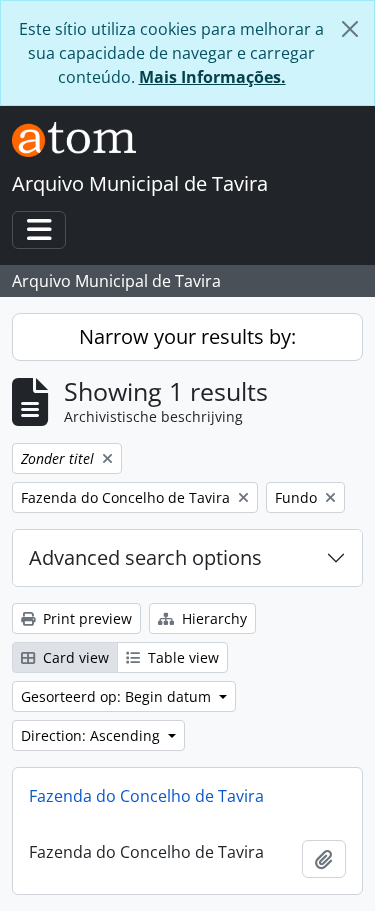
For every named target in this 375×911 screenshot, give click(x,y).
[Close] (350, 29)
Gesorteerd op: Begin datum (118, 696)
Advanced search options (145, 557)
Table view (181, 657)
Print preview (85, 618)
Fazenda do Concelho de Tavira (146, 796)
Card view (74, 657)
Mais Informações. (212, 77)
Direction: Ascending (92, 735)
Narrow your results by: (187, 336)
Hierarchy (212, 618)
